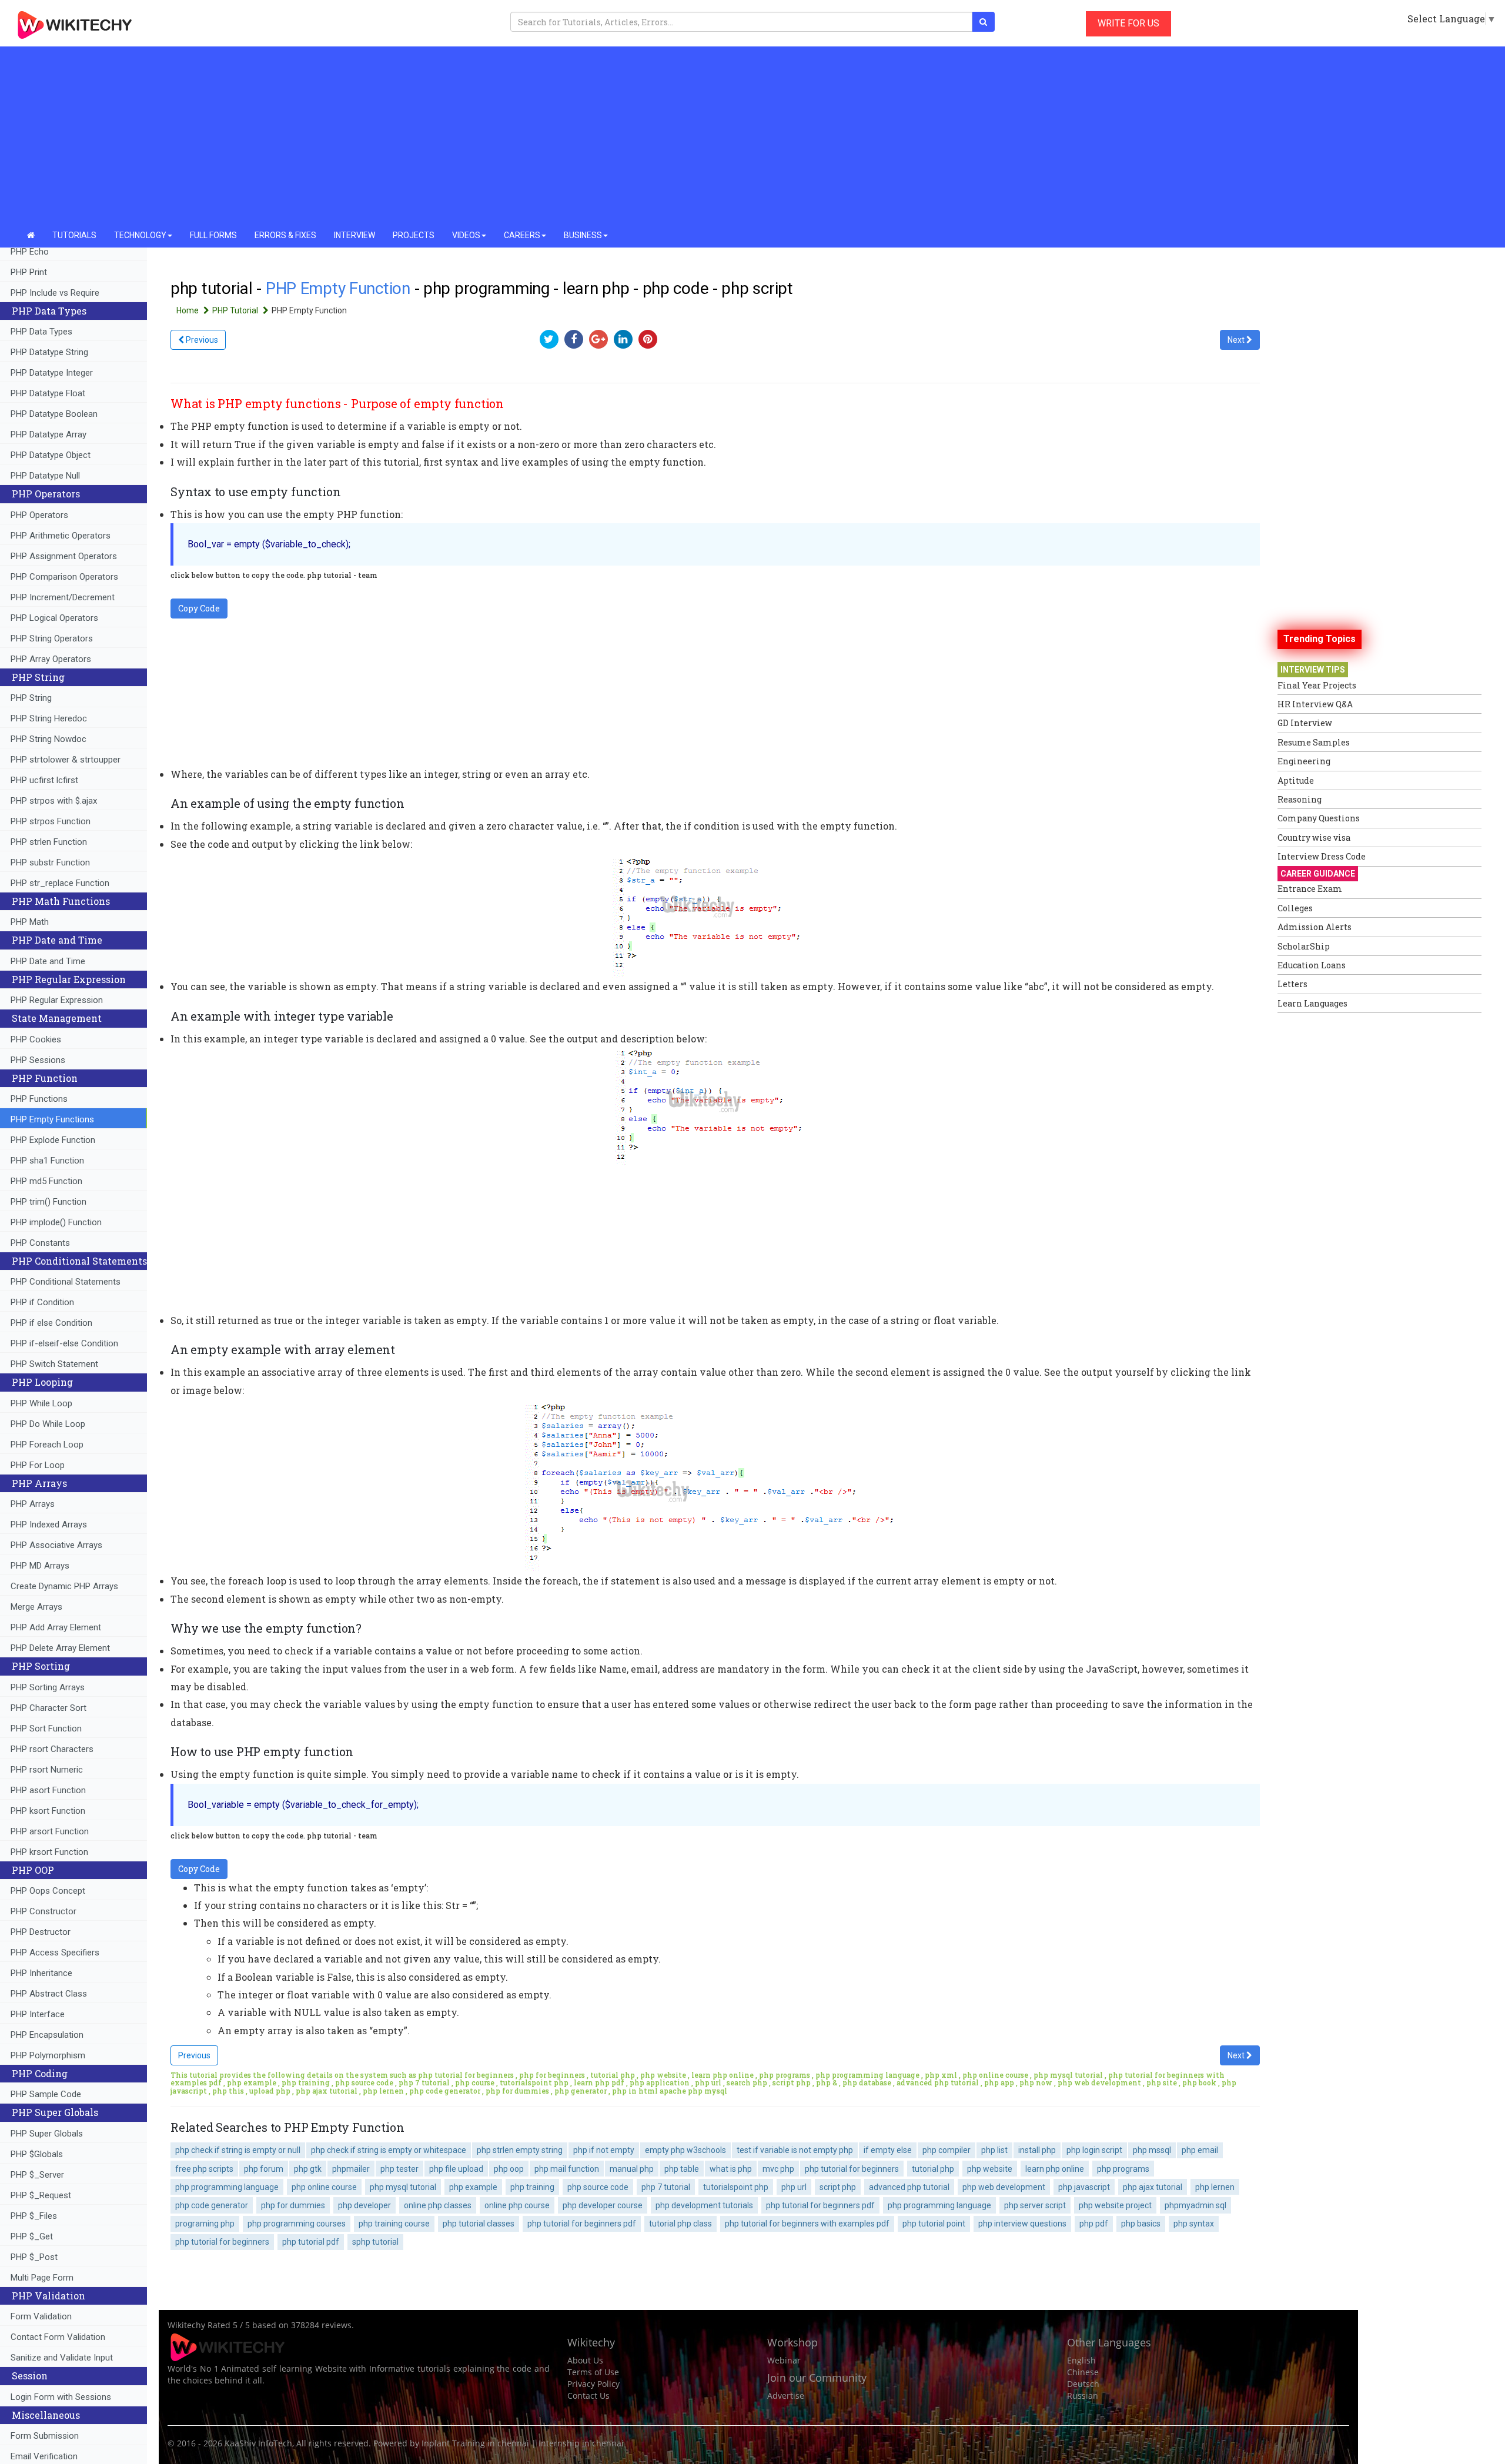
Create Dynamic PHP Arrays (64, 1586)
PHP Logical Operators (54, 618)
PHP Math (30, 922)
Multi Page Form (42, 2278)
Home (188, 310)
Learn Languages (1312, 1003)
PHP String (31, 698)
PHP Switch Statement (54, 1364)
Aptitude (1296, 780)
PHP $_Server (37, 2175)
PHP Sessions (38, 1060)
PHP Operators (39, 515)
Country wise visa (1314, 838)
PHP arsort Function (50, 1831)
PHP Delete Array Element (60, 1648)
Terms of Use (593, 2372)
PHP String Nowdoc (49, 739)
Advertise (786, 2396)
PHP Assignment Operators (64, 556)
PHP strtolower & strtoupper (66, 760)
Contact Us (588, 2396)
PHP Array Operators (51, 659)
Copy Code (199, 608)
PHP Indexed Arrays (49, 1524)
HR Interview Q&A (1315, 704)
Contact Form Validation (58, 2337)
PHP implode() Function (56, 1222)
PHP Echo (30, 252)
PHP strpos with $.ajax (54, 801)
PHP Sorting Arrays (48, 1687)
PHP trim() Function (49, 1202)
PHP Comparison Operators (64, 577)
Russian (1083, 2396)
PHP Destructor (41, 1932)
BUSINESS (583, 235)
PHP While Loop (41, 1403)
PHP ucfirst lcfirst (44, 780)
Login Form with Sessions (61, 2397)
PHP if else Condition (51, 1323)
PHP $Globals (37, 2154)
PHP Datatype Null (45, 476)
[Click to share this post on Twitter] (552, 339)
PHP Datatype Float (48, 393)
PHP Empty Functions (52, 1119)
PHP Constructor (44, 1911)
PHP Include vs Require (55, 293)
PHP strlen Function (49, 842)
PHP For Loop (38, 1465)
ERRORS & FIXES (285, 235)
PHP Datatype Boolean (54, 414)
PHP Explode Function (53, 1140)
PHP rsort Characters (52, 1749)
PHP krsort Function (49, 1852)
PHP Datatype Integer (52, 373)
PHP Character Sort (49, 1708)
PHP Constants (40, 1243)
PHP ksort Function (48, 1811)
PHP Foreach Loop (47, 1445)
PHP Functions (39, 1099)
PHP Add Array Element (56, 1627)
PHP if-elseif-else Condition (64, 1343)
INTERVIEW (354, 235)
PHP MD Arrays (40, 1566)
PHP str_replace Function (60, 883)
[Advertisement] (752, 135)
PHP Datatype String (49, 352)
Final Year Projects (1317, 685)
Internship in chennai (581, 2443)
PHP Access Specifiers (55, 1953)
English (1081, 2360)
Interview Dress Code (1322, 856)
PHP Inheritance (41, 1973)
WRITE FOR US (1128, 23)
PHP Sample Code (46, 2094)
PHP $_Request (41, 2195)
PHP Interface (38, 2014)
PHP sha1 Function (47, 1161)
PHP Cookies (36, 1039)
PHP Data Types (41, 332)
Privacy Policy (593, 2384)
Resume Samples (1314, 742)
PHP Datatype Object (51, 455)
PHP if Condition (42, 1302)
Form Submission (45, 2436)
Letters (1292, 984)
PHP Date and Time (48, 961)
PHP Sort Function (46, 1729)
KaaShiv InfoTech (258, 2443)
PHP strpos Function (51, 821)
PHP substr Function (50, 862)
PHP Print (29, 272)
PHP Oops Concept (48, 1891)
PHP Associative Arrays (56, 1545)
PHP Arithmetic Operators (61, 536)
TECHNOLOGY (140, 235)
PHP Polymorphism (48, 2055)
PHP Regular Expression (57, 1000)
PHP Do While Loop (48, 1424)
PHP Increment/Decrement (63, 597)
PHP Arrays (33, 1504)
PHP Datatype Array (49, 434)
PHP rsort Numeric (47, 1770)
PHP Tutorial (236, 310)
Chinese (1083, 2372)
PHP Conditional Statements (66, 1282)
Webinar (784, 2360)
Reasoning (1300, 799)
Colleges (1295, 908)
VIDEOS (466, 235)
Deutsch (1083, 2384)
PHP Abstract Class (49, 1994)
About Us (585, 2360)
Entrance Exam (1310, 889)
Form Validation (41, 2316)
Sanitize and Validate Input (62, 2358)
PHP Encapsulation (47, 2035)
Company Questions (1319, 818)
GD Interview (1305, 723)
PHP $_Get (32, 2236)
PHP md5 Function (46, 1181)
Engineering (1304, 761)
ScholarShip (1304, 946)
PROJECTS (414, 235)
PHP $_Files (34, 2216)
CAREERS (522, 235)
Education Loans (1312, 965)
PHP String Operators (52, 638)
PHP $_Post (34, 2257)
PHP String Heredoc (49, 718)
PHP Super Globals (47, 2134)
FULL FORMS (213, 235)
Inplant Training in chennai (475, 2443)
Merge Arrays (36, 1607)
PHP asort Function (48, 1790)
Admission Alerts (1315, 927)
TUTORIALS (74, 235)
